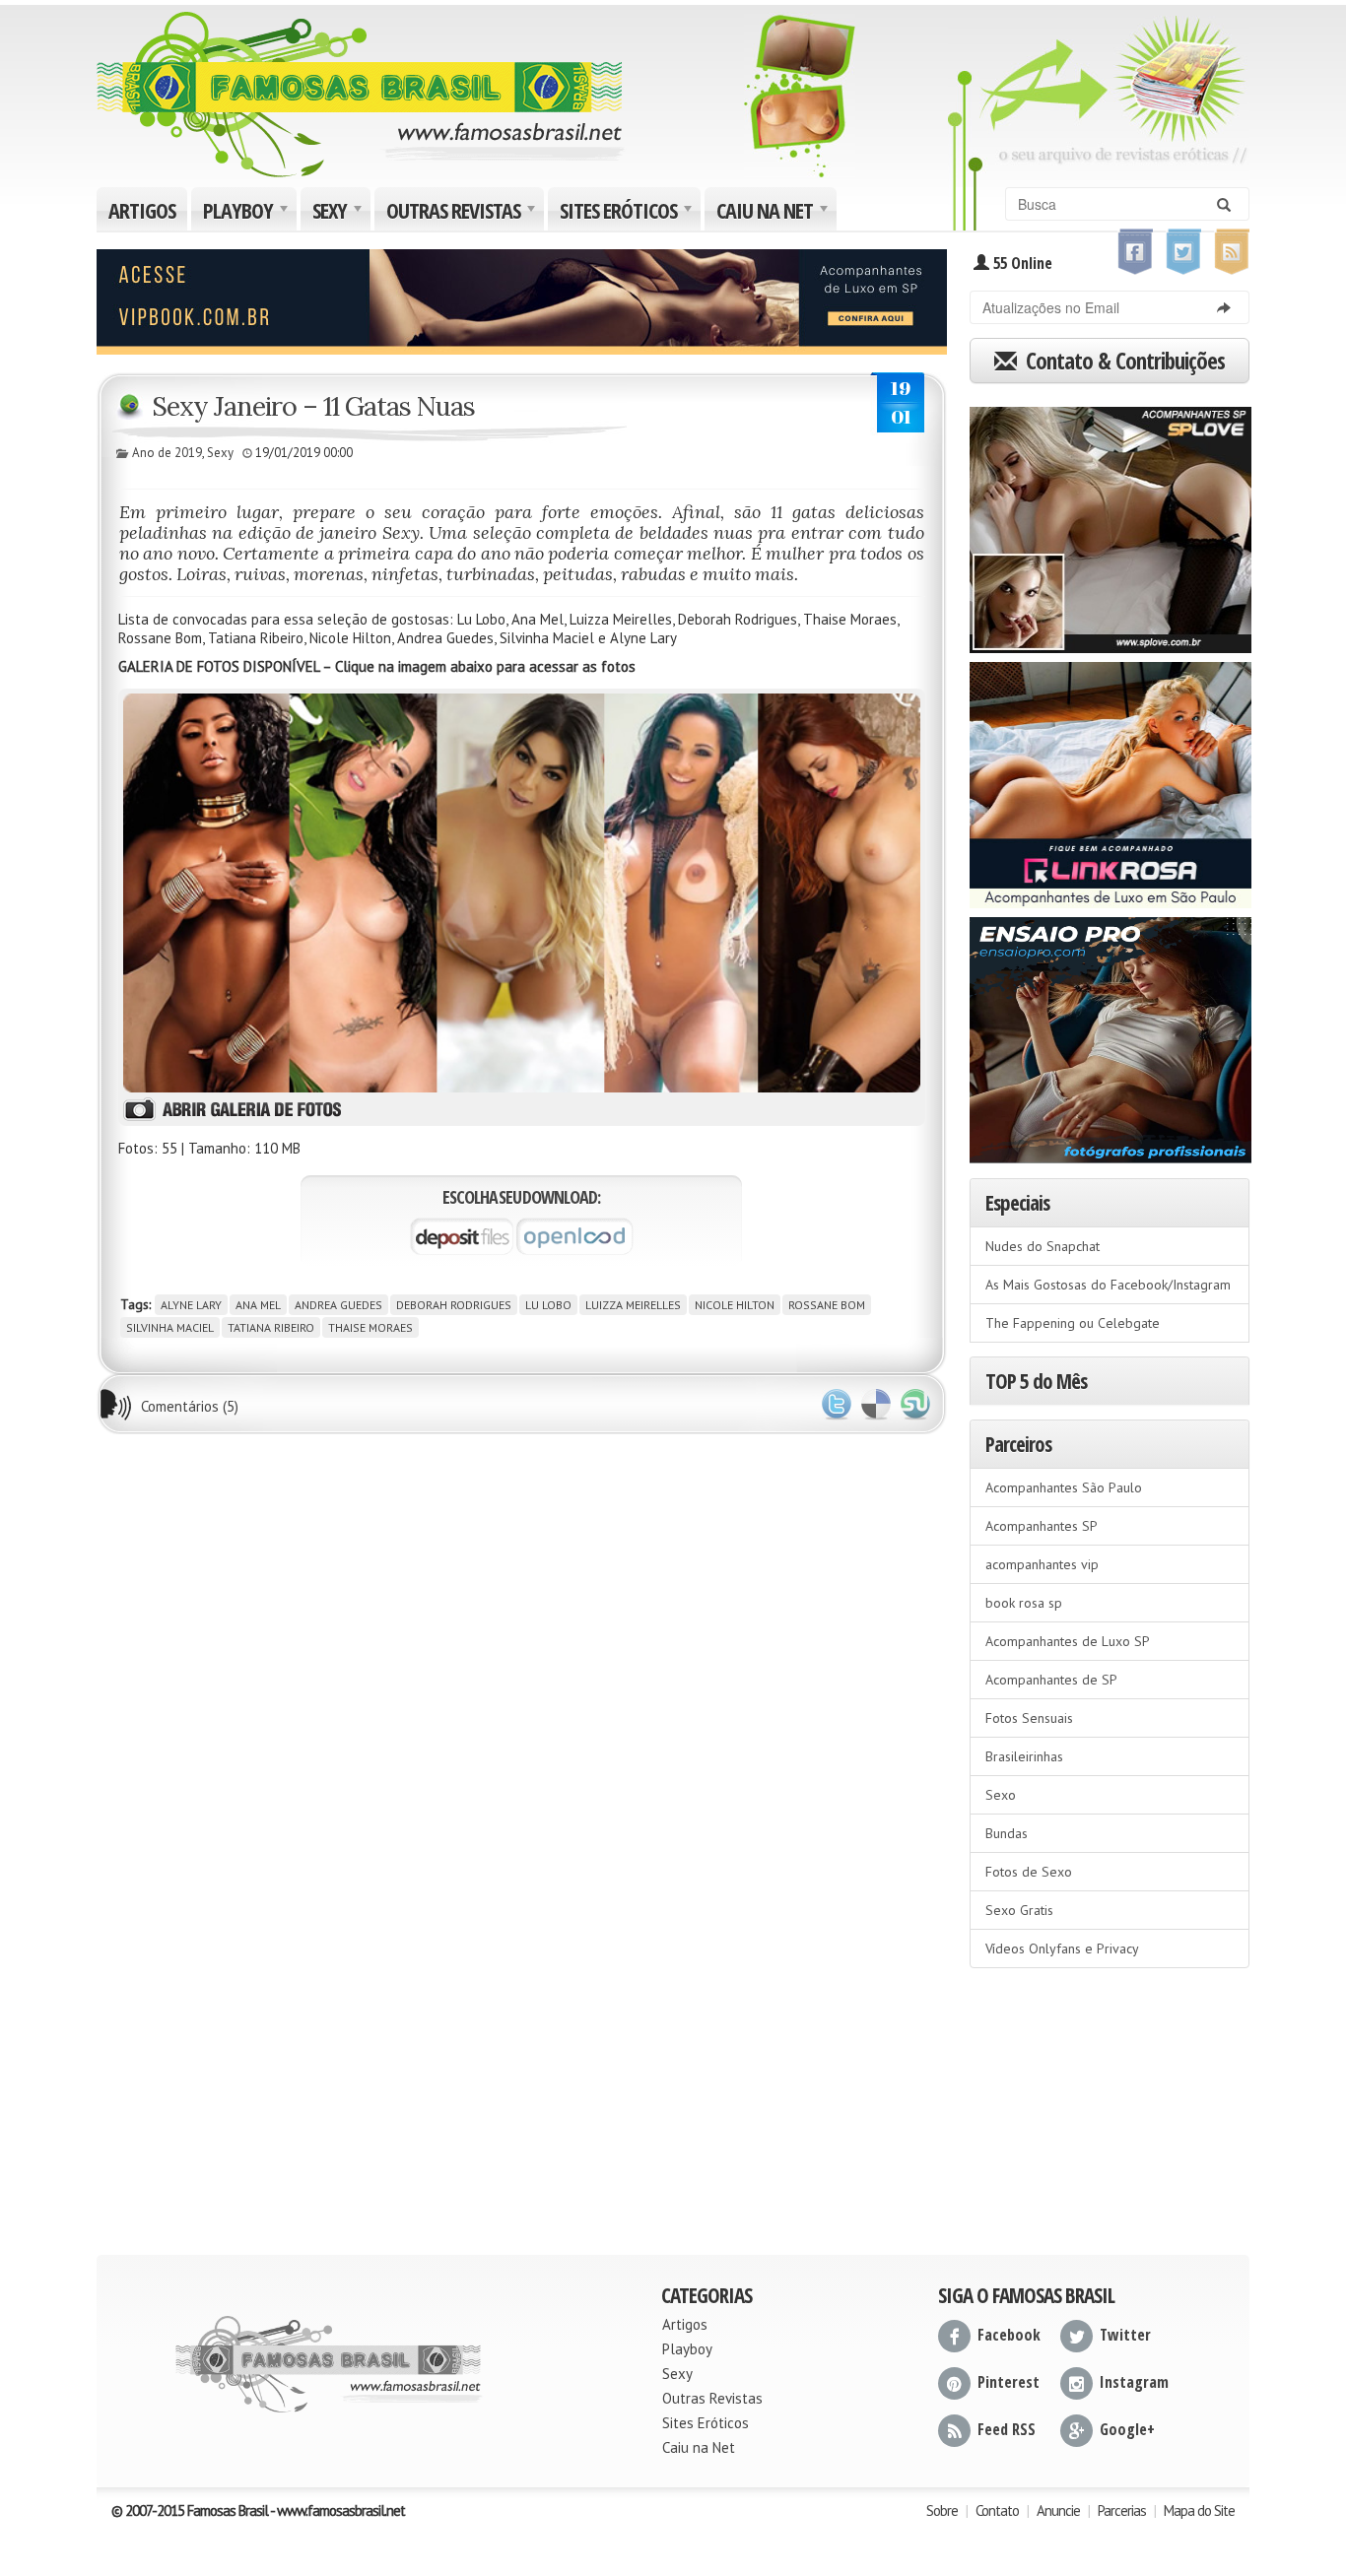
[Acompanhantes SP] (1110, 523)
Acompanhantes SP (1042, 1526)
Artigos (142, 210)
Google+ (1127, 2429)
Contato (997, 2510)
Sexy (339, 213)
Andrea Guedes (338, 1305)
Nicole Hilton (735, 1305)
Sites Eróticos (628, 213)
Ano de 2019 (167, 453)
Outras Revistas (463, 213)
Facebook (1009, 2335)
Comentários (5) (190, 1406)
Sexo (1001, 1795)
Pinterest (1009, 2382)
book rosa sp (1024, 1603)
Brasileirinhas (1024, 1756)
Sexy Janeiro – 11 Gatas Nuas (313, 406)
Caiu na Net (774, 213)
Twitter (837, 1405)
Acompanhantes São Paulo (1064, 1487)
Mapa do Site (1199, 2510)
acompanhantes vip (1042, 1564)
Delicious (876, 1405)
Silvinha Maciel (170, 1327)
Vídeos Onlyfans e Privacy (1062, 1949)
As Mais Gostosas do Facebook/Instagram (1108, 1285)
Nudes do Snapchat (1043, 1246)
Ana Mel (258, 1305)
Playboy (248, 213)
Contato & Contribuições (1123, 361)
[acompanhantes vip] (522, 299)
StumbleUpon (915, 1405)
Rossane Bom (827, 1305)
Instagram (1134, 2382)
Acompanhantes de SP (1051, 1680)
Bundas (1007, 1833)
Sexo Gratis (1019, 1910)
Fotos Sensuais (1029, 1718)
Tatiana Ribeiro (271, 1327)
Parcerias (1122, 2510)
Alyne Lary (191, 1305)
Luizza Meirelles (633, 1305)
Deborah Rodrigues (454, 1305)
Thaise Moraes (370, 1327)
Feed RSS (1007, 2429)
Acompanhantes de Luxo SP (1068, 1641)
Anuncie (1058, 2510)
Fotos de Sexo (1029, 1872)
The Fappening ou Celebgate (1073, 1323)
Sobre (942, 2510)
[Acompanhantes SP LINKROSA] (1110, 778)
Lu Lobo (548, 1305)
